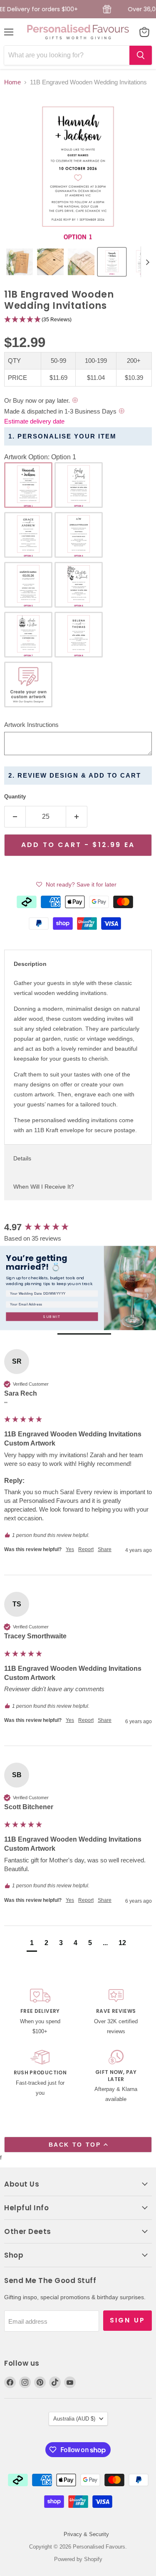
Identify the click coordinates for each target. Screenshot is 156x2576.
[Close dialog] (152, 1250)
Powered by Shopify (78, 2559)
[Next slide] (147, 262)
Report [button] (86, 1549)
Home (12, 82)
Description (30, 964)
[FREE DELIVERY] (40, 2012)
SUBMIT (52, 1316)
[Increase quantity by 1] (77, 817)
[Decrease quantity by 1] (15, 817)
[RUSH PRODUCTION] (40, 2077)
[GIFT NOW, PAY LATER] (116, 2077)
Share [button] (105, 1549)
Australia (74, 2419)
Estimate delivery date (34, 421)
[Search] (141, 55)
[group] (78, 1228)
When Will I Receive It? (44, 1187)
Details (22, 1158)
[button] (20, 262)
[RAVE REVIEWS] (116, 2012)
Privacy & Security (86, 2534)
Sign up (128, 2320)
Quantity (15, 797)
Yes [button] (70, 1549)
